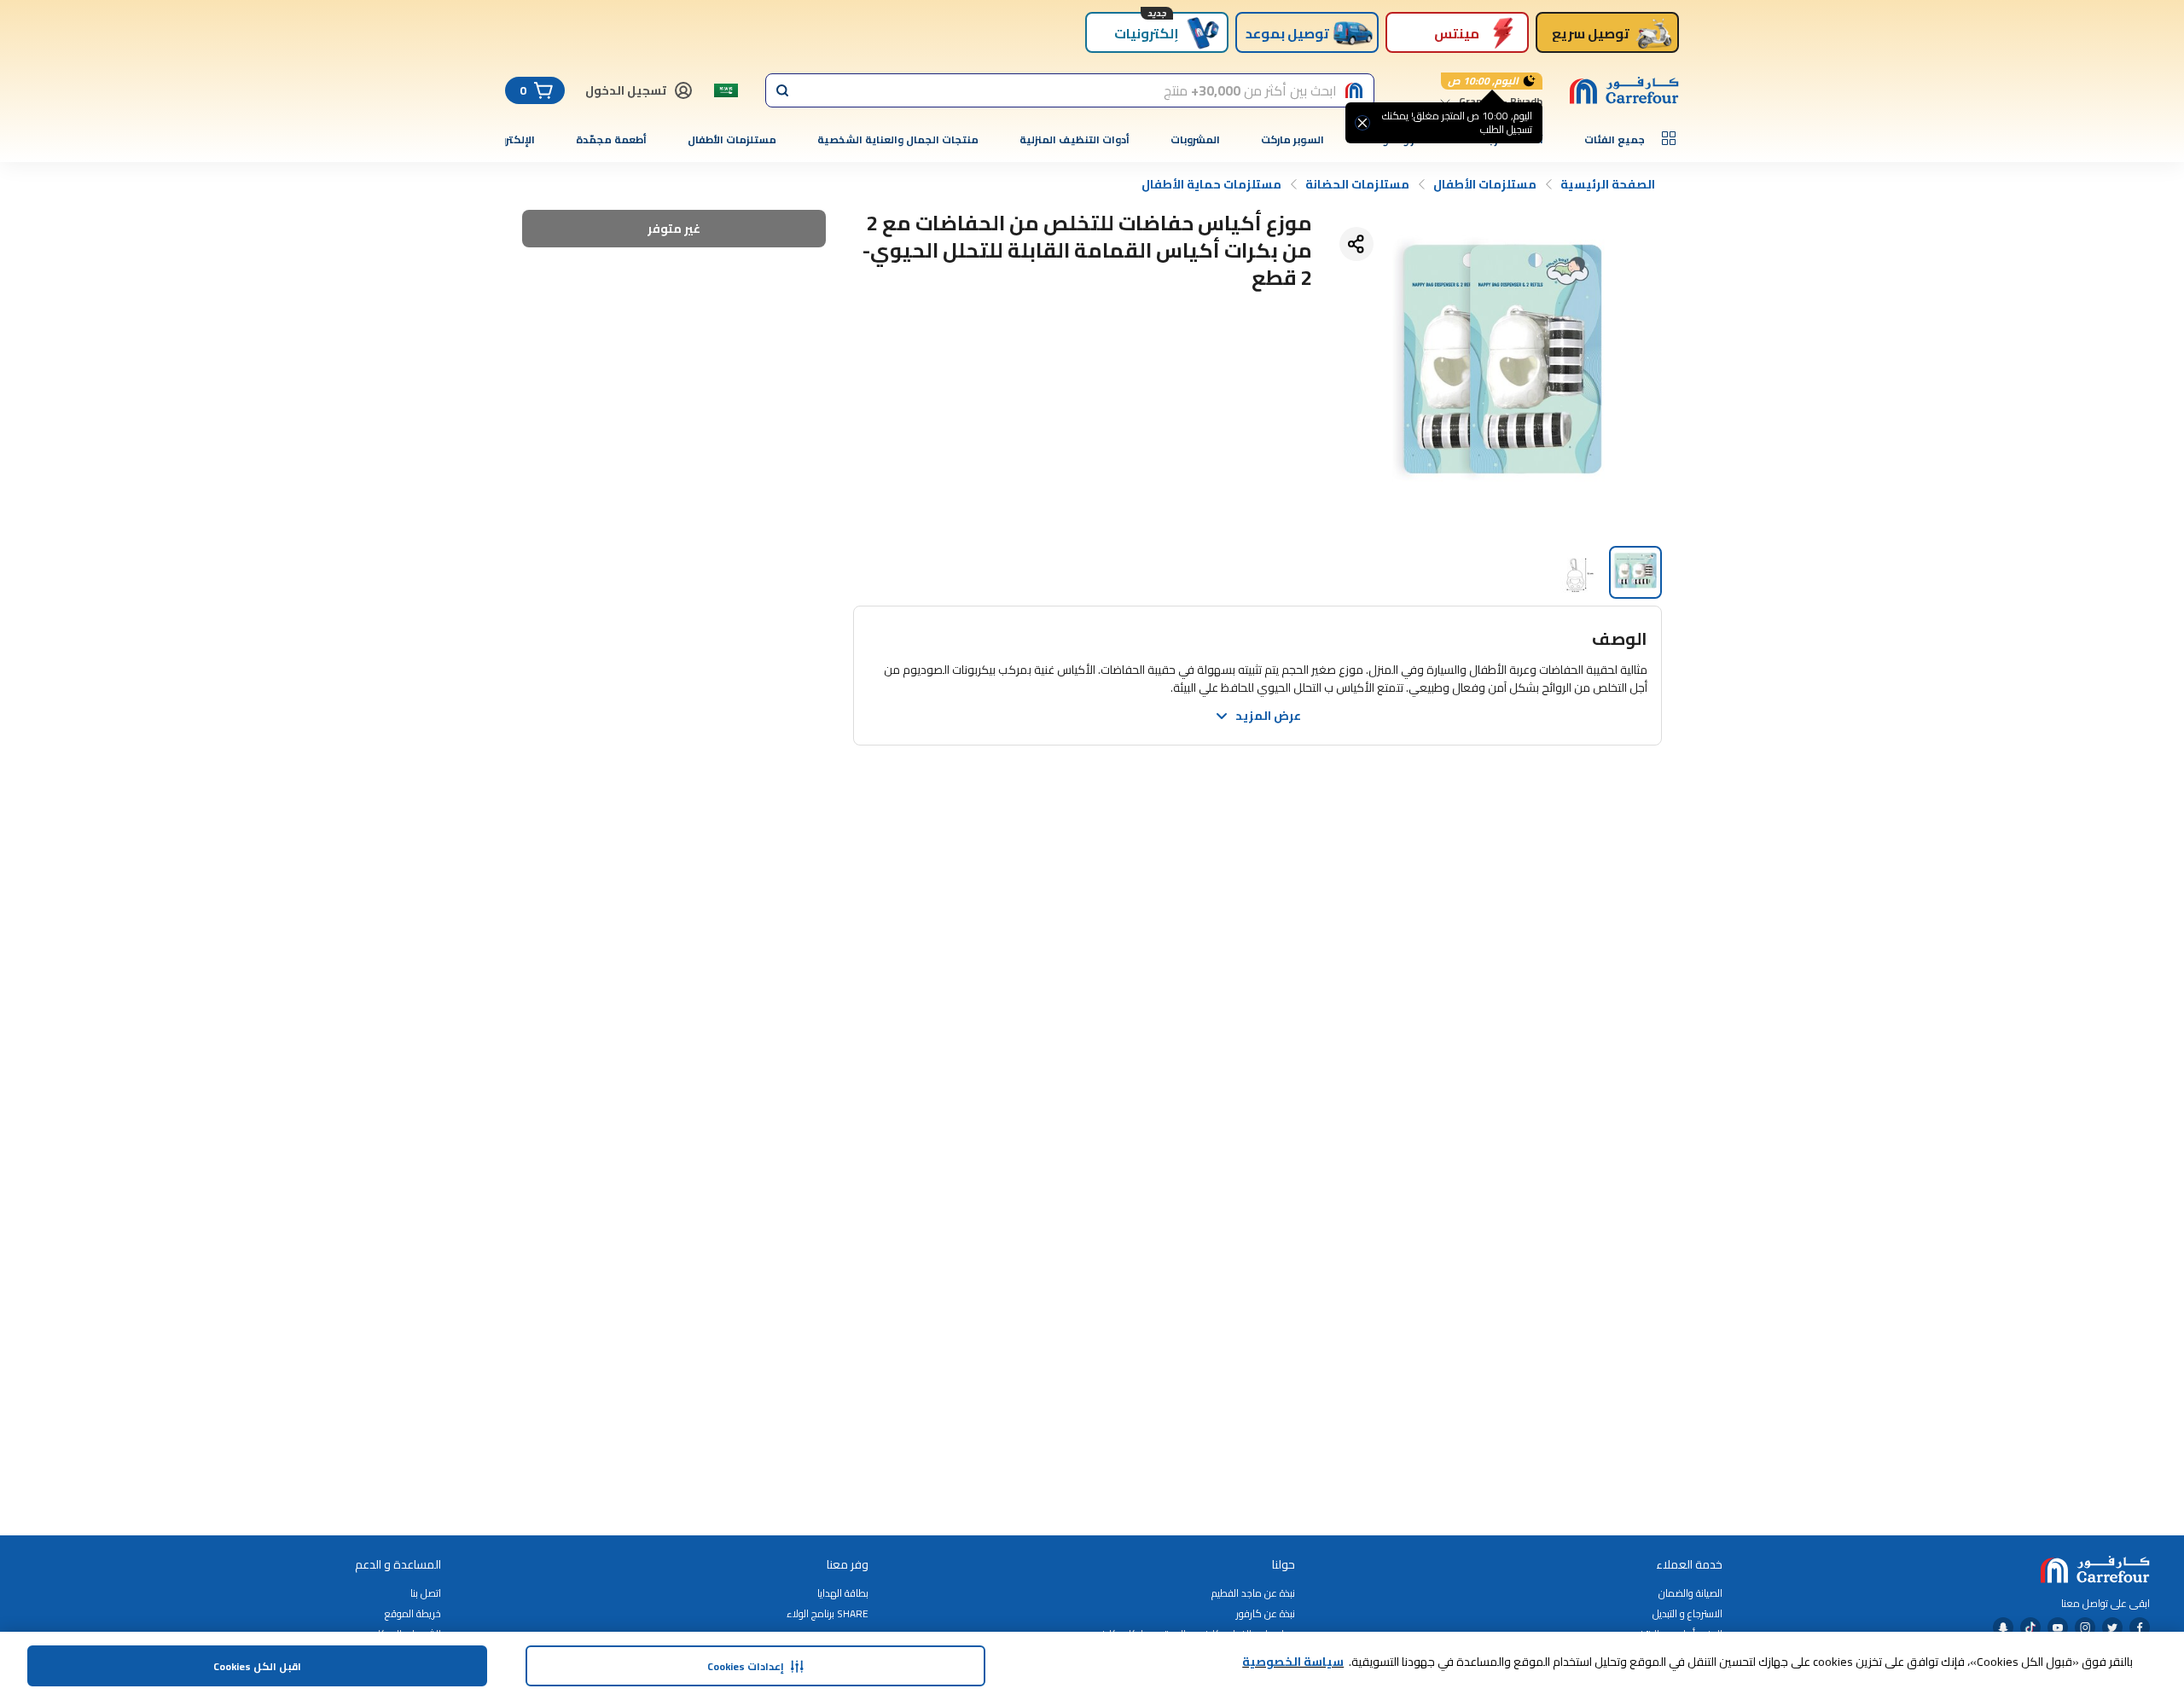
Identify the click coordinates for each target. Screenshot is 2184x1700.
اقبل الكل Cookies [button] (257, 1666)
